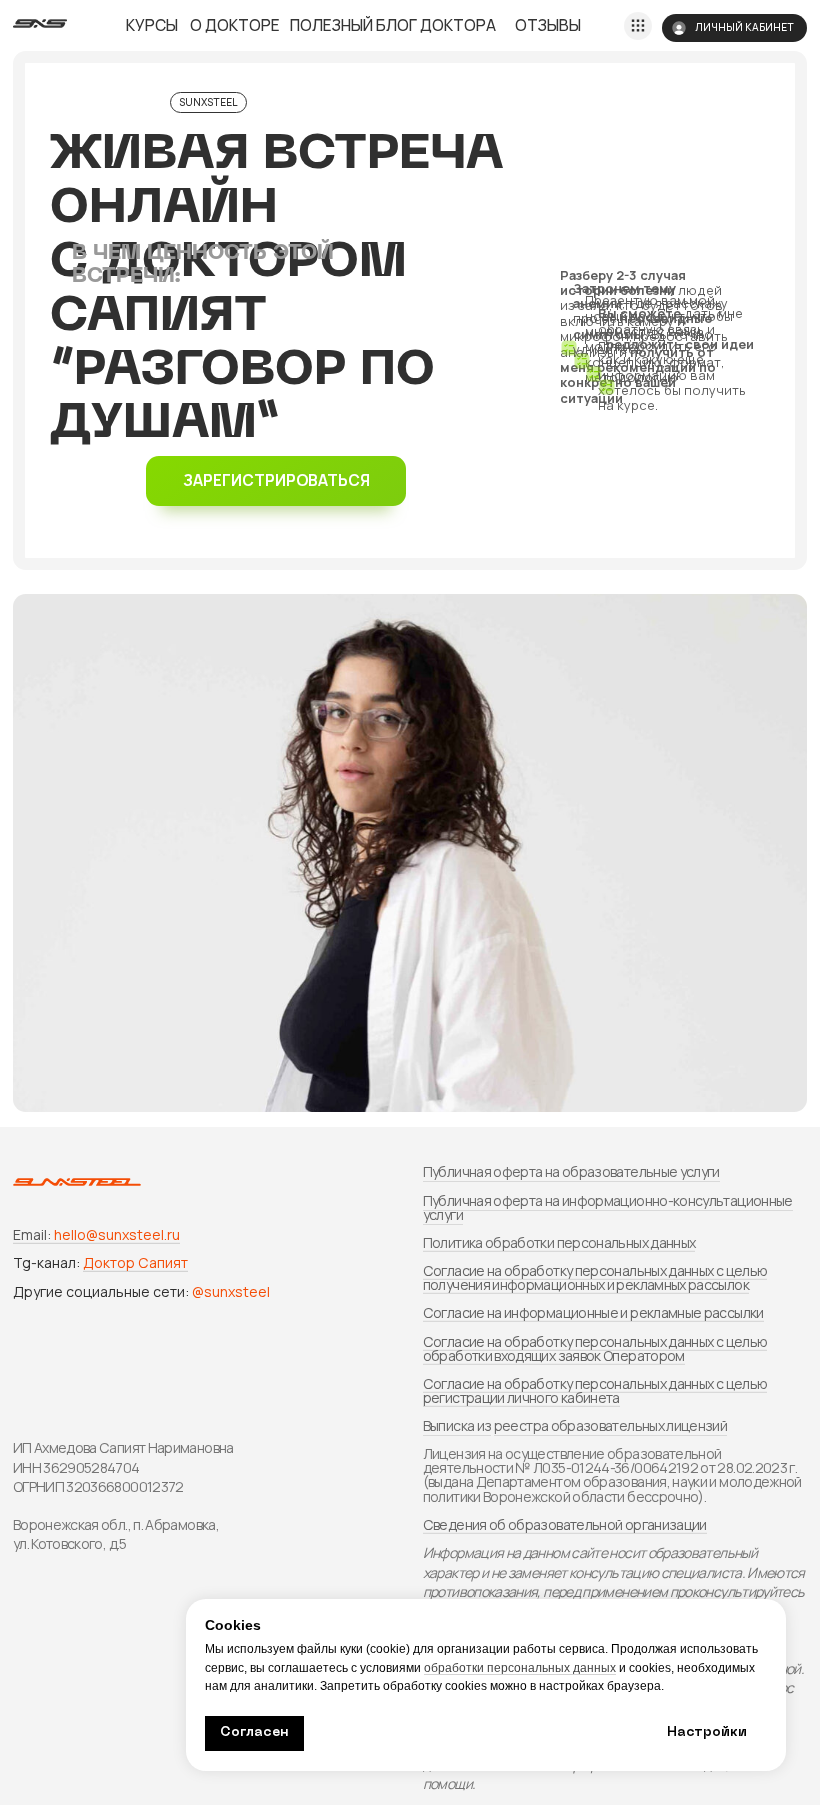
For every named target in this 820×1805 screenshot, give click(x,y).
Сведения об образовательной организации (565, 1524)
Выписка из (457, 1425)
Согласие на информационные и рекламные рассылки (593, 1312)
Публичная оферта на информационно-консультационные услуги (608, 1207)
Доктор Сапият (135, 1262)
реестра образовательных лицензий (611, 1425)
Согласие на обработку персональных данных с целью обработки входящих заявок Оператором (595, 1348)
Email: (32, 1234)
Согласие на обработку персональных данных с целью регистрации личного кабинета (595, 1390)
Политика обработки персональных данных (559, 1242)
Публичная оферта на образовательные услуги (571, 1171)
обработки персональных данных (520, 1668)
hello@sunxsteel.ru (117, 1234)
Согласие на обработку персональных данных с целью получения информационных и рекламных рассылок (595, 1277)
